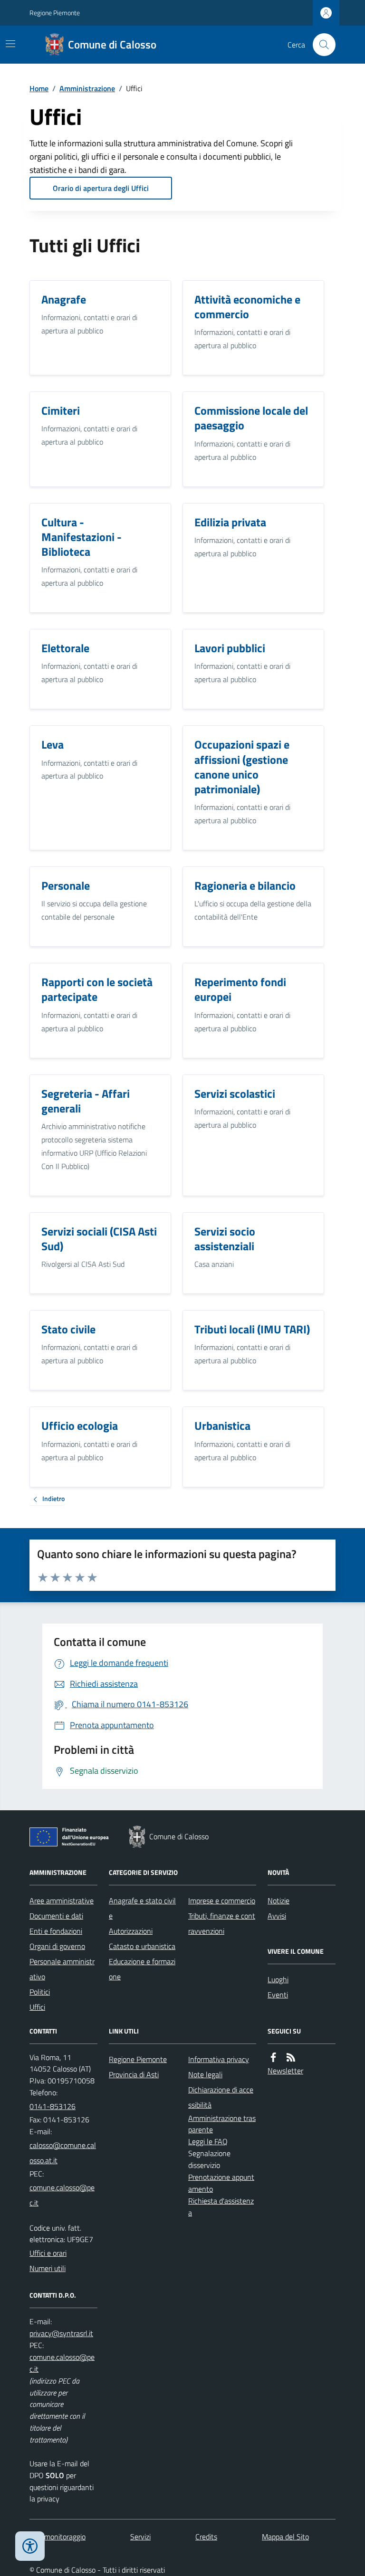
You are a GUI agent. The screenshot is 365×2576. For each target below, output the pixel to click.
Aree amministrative (62, 1901)
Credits (206, 2537)
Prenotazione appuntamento (221, 2183)
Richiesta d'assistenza (221, 2207)
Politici (40, 1992)
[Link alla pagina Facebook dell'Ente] (273, 2058)
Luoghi (278, 1979)
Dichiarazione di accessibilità (221, 2097)
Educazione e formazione (142, 1969)
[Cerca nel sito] (320, 45)
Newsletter (285, 2071)
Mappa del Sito (285, 2537)
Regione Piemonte (55, 13)
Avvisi (277, 1916)
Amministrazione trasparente (222, 2124)
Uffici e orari (48, 2253)
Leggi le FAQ (208, 2141)
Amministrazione (87, 88)
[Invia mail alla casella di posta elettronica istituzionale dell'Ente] (63, 2153)
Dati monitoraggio (58, 2537)
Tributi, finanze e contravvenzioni (222, 1923)
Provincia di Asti (134, 2074)
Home (39, 88)
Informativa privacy (219, 2059)
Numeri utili (48, 2268)
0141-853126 (53, 2106)
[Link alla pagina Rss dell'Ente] (291, 2058)
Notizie (279, 1901)
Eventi (278, 1995)
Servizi (140, 2537)
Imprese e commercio (222, 1901)
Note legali (205, 2074)
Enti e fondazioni (56, 1931)
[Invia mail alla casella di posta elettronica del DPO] (61, 2334)
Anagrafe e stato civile (142, 1908)
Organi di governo (57, 1946)
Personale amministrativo (62, 1969)
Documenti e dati (56, 1916)
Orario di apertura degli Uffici (101, 188)
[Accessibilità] (30, 2546)
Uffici (37, 2007)
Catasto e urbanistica (142, 1946)
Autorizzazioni (131, 1931)
